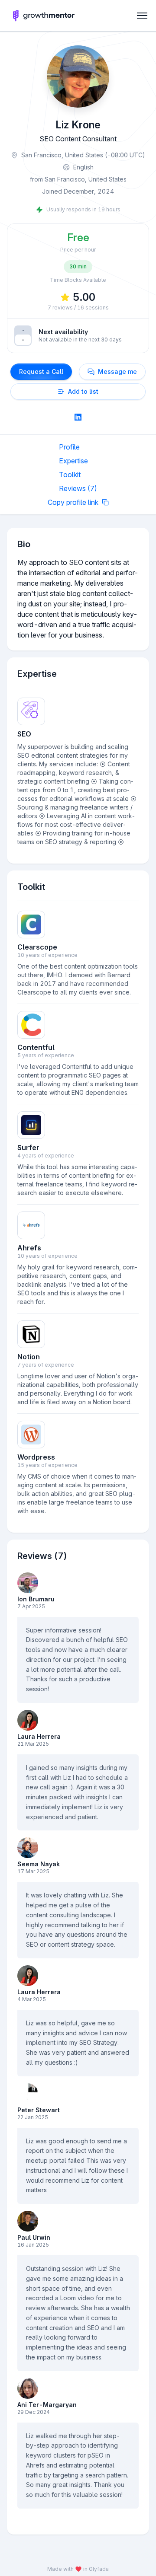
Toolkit (70, 475)
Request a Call (41, 371)
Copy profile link (73, 502)
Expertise (73, 461)
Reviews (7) (78, 488)
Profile (69, 447)
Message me (117, 371)
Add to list (83, 391)
